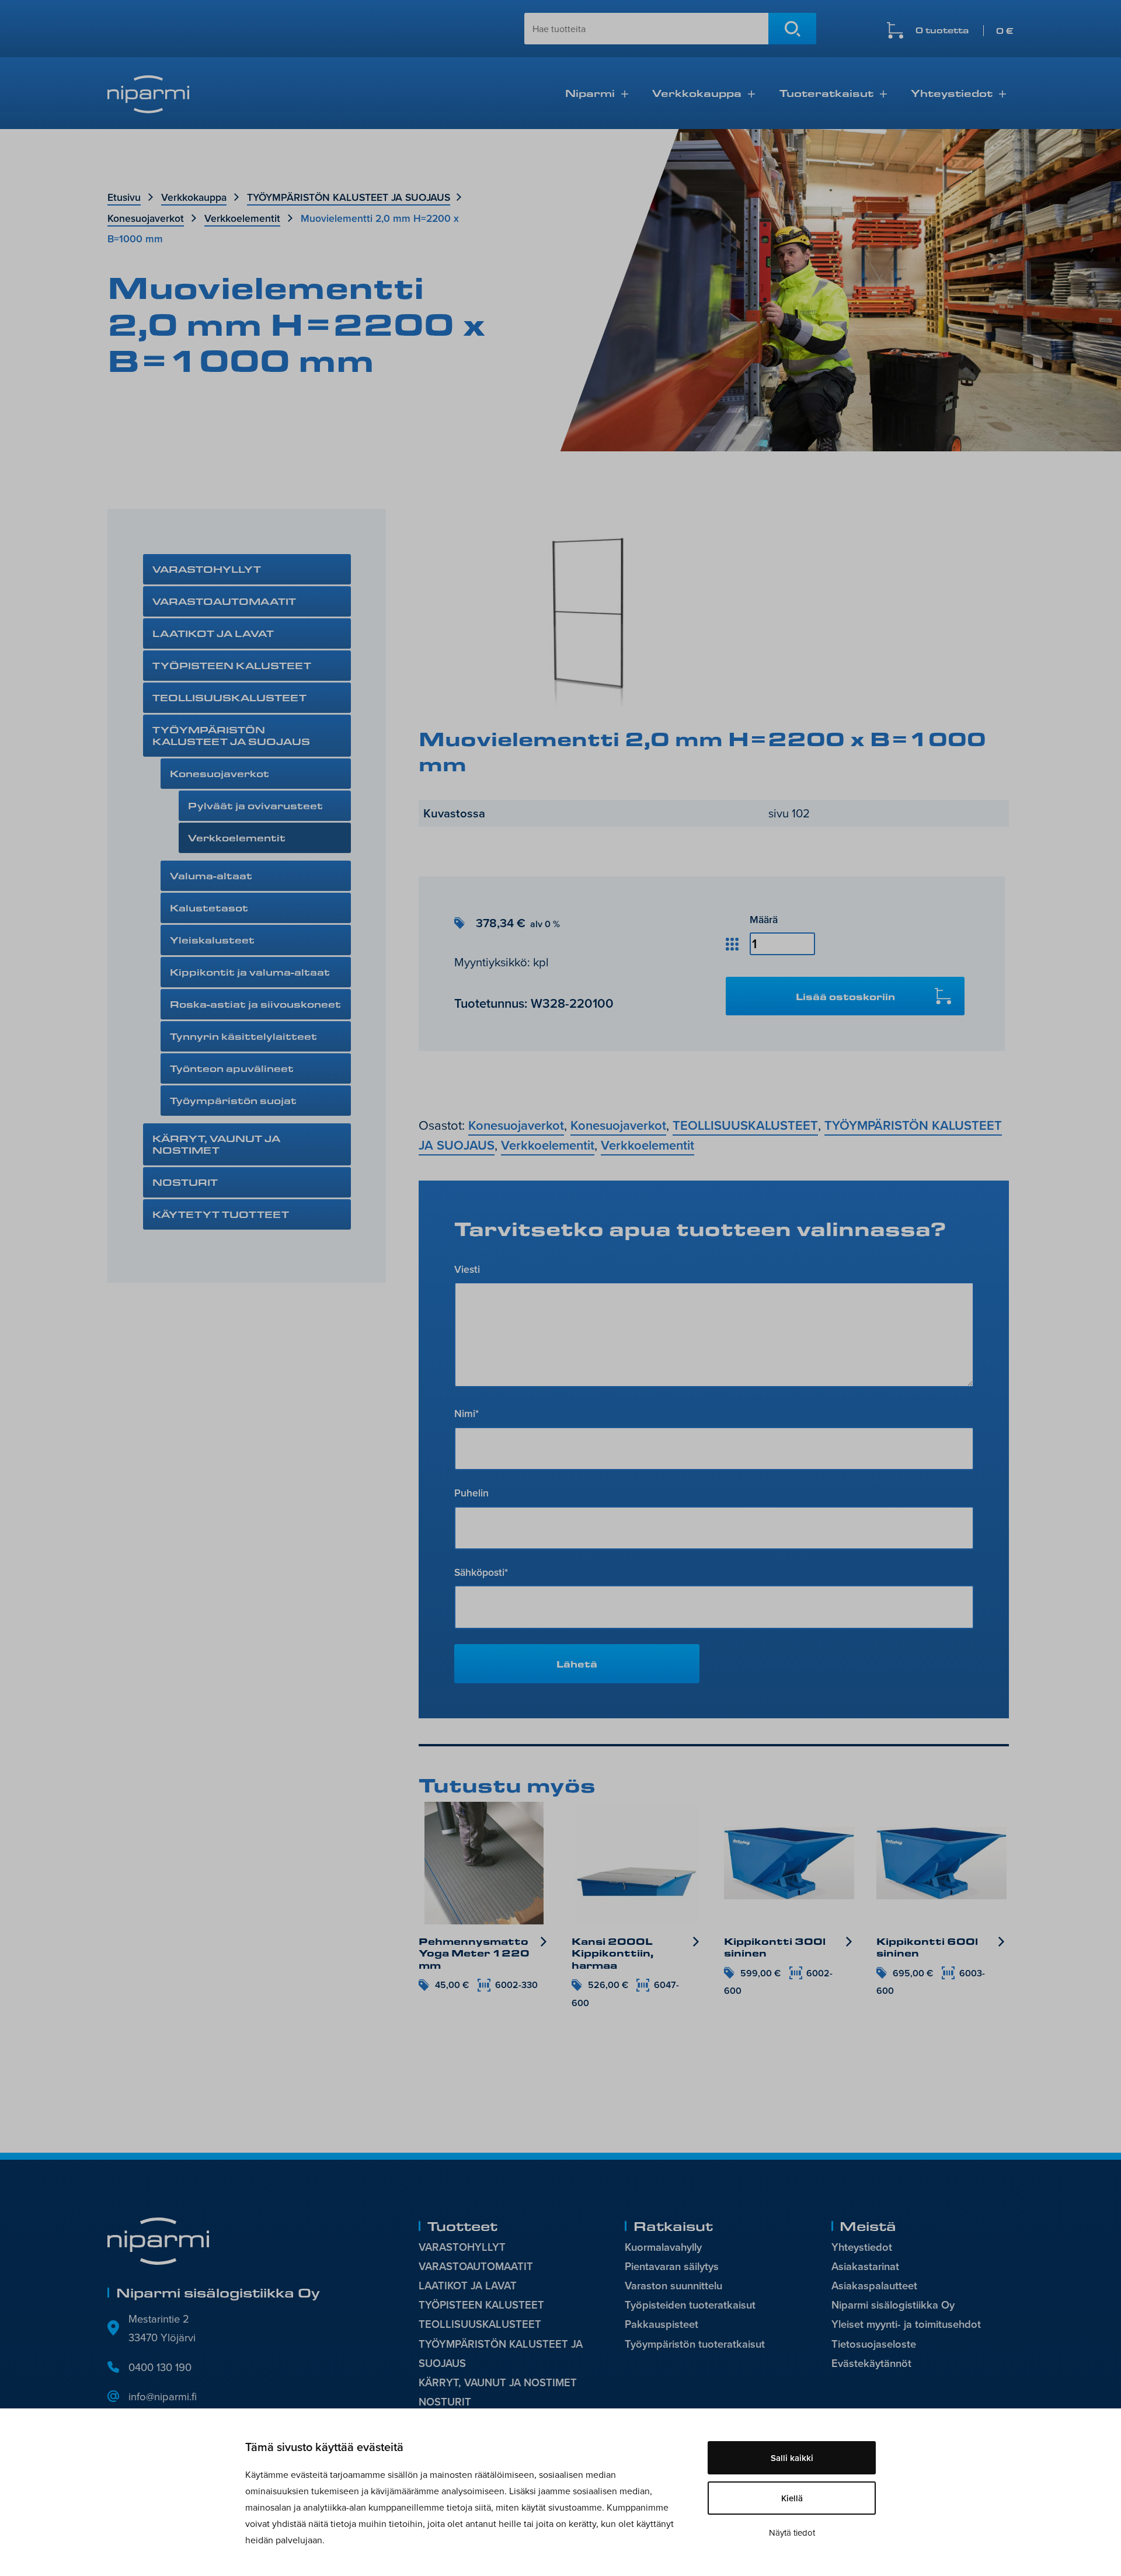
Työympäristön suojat (233, 1100)
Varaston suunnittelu (673, 2286)
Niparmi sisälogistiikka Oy (893, 2305)
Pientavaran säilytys (672, 2266)
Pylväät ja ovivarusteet (255, 805)
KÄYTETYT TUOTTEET (221, 1214)
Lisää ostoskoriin (845, 996)
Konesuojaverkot (146, 218)
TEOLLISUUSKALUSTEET (229, 697)
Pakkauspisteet (662, 2324)
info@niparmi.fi (163, 2396)
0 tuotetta (965, 31)
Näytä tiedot (792, 2533)
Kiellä (792, 2498)
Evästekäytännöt (871, 2363)
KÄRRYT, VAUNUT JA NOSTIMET (216, 1144)
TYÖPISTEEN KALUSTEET (232, 665)
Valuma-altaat (211, 876)
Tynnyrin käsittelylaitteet (243, 1036)
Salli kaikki (792, 2458)
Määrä (764, 919)
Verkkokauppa (697, 93)
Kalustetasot (209, 908)
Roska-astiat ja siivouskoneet (255, 1004)
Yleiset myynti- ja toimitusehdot (906, 2324)
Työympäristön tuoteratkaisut (695, 2344)
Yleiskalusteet (212, 940)
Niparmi (590, 93)
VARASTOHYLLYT (207, 569)
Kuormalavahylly (663, 2247)
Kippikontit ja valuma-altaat (250, 972)
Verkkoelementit (242, 218)
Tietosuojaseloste (874, 2344)
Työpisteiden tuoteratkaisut (690, 2305)
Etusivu (124, 197)
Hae (792, 29)
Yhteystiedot (952, 93)
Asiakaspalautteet (874, 2286)
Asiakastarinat (865, 2266)
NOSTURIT (185, 1182)
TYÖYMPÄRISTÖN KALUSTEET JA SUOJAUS (349, 197)
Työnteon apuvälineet (232, 1068)
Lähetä (577, 1664)
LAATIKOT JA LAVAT (213, 633)
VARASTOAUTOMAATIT (224, 601)
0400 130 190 (160, 2367)
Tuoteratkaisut (826, 93)
